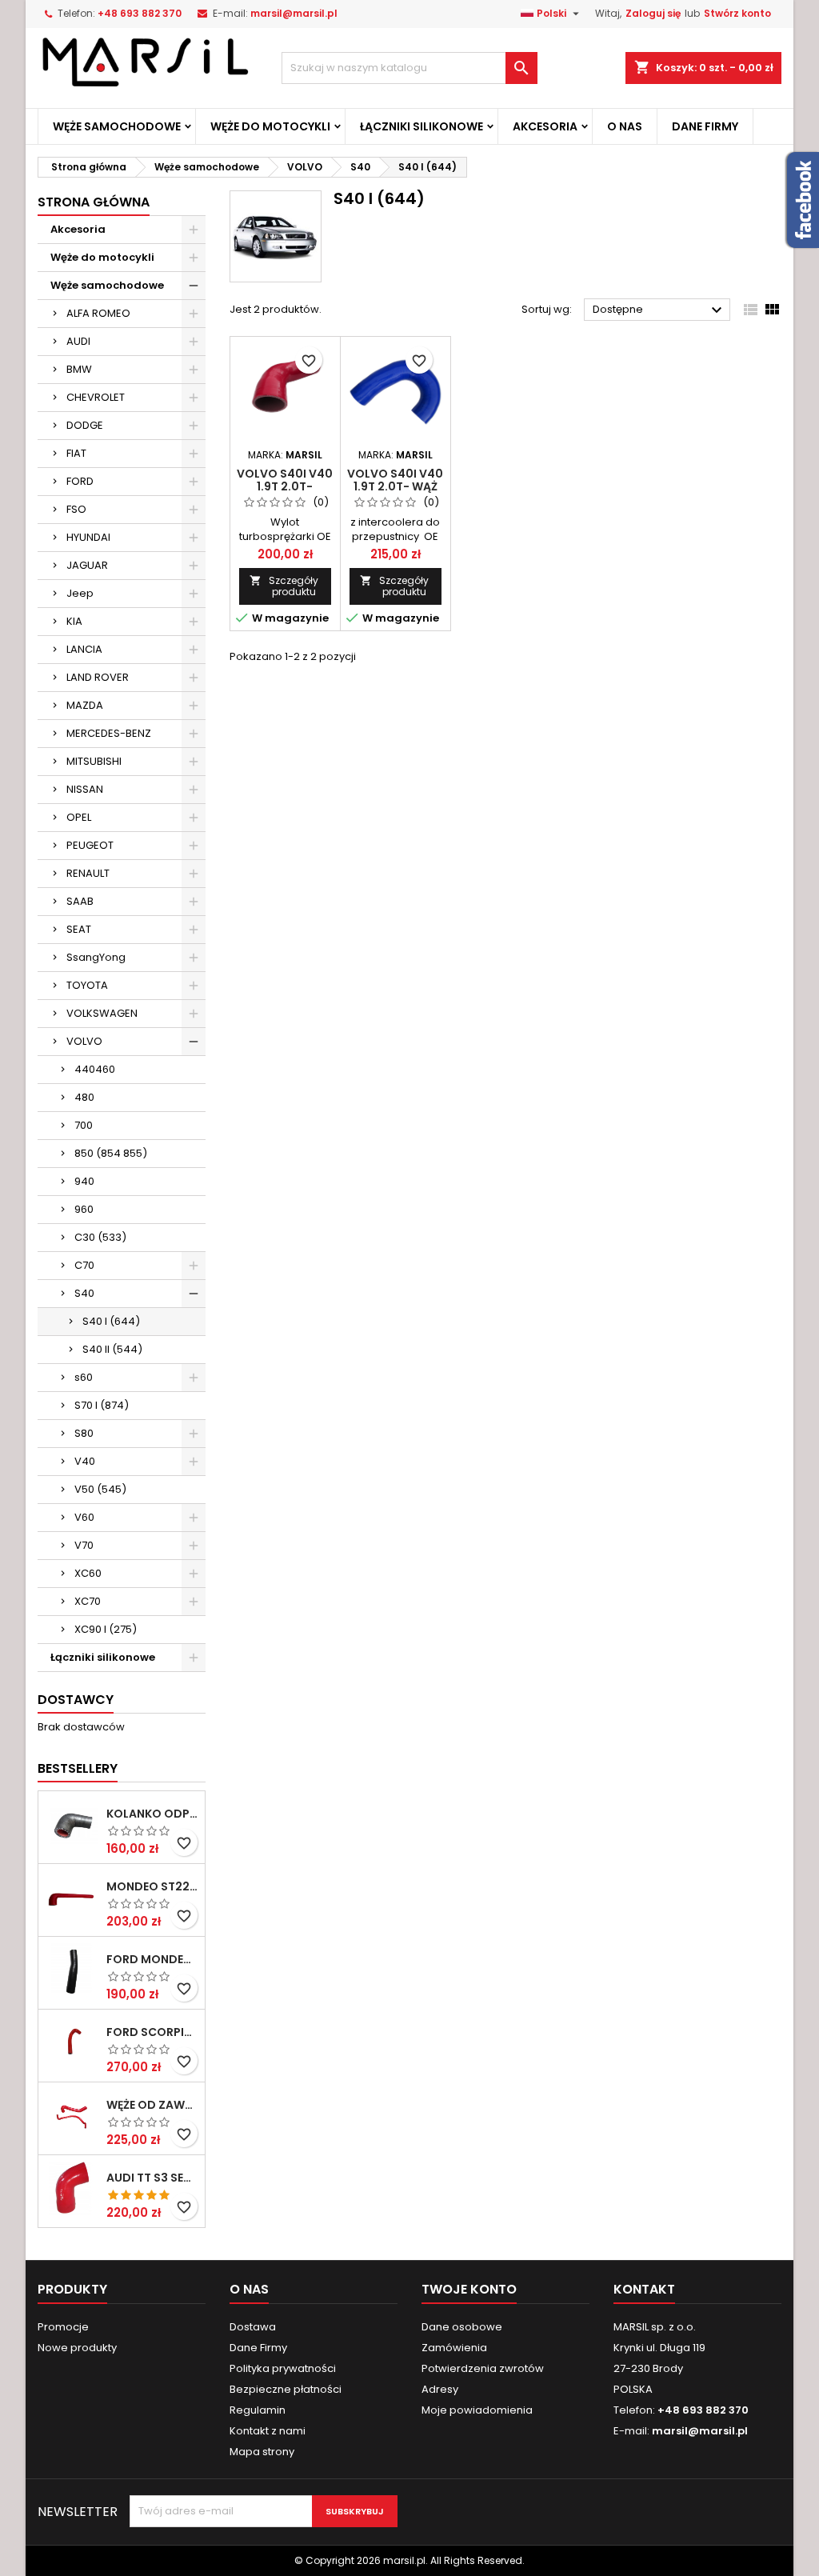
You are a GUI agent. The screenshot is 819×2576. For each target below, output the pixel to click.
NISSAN (85, 789)
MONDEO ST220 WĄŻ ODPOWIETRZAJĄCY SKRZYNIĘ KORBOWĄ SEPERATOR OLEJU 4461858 (152, 1886)
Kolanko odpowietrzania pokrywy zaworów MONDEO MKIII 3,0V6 (152, 1814)
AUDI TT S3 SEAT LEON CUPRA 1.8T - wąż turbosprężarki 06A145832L (152, 2178)
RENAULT (88, 873)
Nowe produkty (77, 2348)
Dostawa (253, 2327)
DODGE (85, 425)
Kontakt (644, 2289)
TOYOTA (87, 985)
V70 (84, 1545)
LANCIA (84, 649)
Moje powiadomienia (477, 2410)
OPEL (79, 817)
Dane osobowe (462, 2327)
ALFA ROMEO (98, 313)
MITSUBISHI (94, 761)
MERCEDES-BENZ (109, 733)
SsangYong (96, 957)
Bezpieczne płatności (286, 2389)
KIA (74, 621)
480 (84, 1097)
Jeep (80, 593)
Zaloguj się (653, 13)
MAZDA (85, 705)
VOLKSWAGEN (102, 1013)
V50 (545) (100, 1489)
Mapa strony (262, 2452)
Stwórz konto (737, 13)
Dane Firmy (705, 126)
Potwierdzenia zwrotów (483, 2368)
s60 (84, 1377)
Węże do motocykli (270, 126)
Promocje (63, 2327)
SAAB (80, 901)
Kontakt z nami (268, 2431)
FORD (80, 481)
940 (84, 1181)
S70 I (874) (102, 1405)
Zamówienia (454, 2348)
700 (84, 1125)
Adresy (440, 2389)
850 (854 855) (111, 1153)
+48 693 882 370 (140, 13)
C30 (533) (100, 1237)
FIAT (76, 453)
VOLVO (84, 1041)
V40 (85, 1461)
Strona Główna (94, 202)
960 (84, 1209)
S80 (84, 1433)
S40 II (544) (112, 1349)
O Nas (625, 126)
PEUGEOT (90, 845)
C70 (84, 1265)
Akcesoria (545, 126)
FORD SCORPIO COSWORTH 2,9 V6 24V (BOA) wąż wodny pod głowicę (152, 2032)
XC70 (88, 1601)
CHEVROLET (96, 397)
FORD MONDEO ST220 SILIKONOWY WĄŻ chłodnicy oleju (152, 1959)
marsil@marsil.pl (294, 13)
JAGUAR (87, 565)
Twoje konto (469, 2289)
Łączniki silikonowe (421, 126)
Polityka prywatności (283, 2368)
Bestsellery (78, 1768)
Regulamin (258, 2410)
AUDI (78, 341)
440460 (95, 1069)
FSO (76, 509)
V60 (84, 1517)
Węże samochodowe (117, 126)
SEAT (79, 929)
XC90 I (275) (106, 1629)
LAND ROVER (98, 677)
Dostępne (659, 310)
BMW (79, 369)
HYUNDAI (88, 537)
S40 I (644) (111, 1321)
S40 (84, 1293)
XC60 (88, 1573)
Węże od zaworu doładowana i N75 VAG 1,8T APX (152, 2105)
